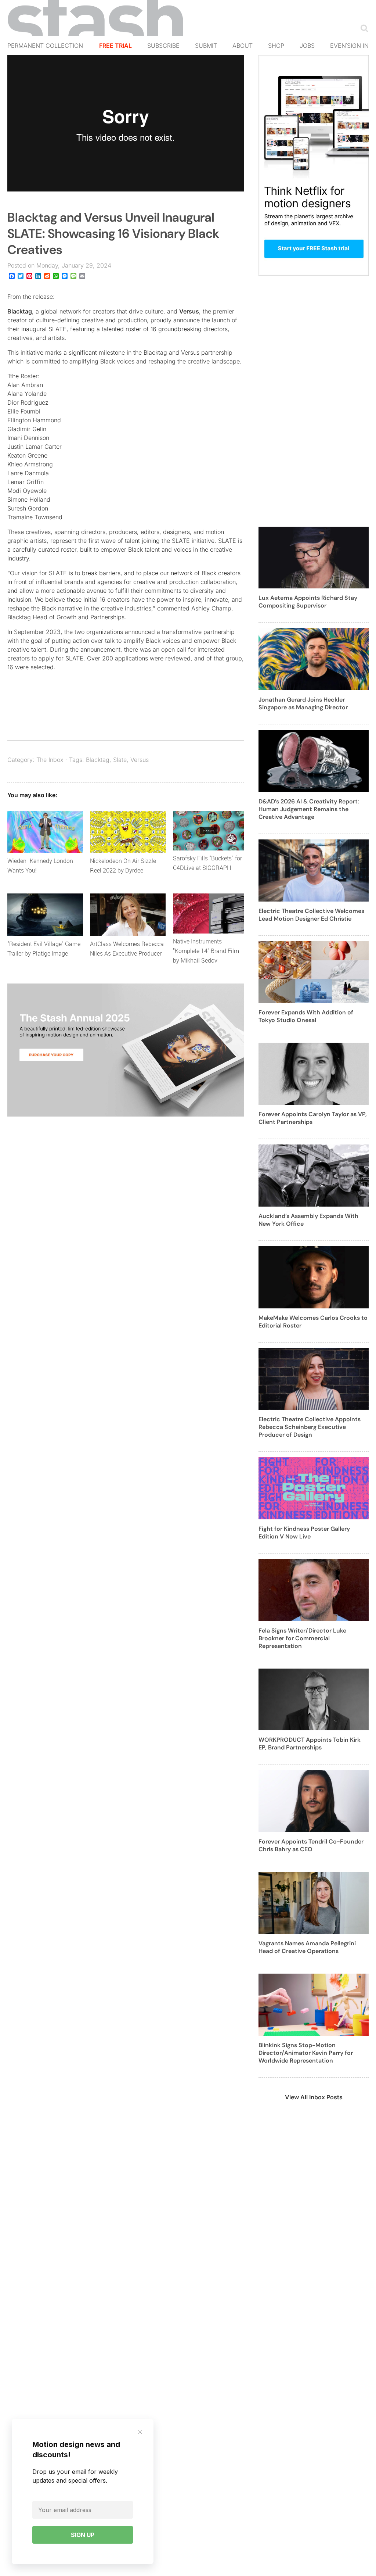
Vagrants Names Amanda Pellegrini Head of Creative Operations (307, 1947)
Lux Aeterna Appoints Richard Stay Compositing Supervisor (308, 602)
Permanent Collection (45, 46)
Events (342, 46)
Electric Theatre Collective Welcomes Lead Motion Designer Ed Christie (311, 915)
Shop (276, 46)
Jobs (307, 46)
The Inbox (50, 760)
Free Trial (115, 46)
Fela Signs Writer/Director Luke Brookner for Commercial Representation (302, 1638)
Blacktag (20, 311)
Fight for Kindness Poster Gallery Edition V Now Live (304, 1533)
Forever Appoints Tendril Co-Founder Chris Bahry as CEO (311, 1845)
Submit (206, 46)
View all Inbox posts (314, 2097)
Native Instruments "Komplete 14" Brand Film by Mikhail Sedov (206, 951)
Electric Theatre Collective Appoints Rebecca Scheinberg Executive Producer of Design (310, 1427)
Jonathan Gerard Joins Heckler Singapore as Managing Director (303, 703)
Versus (189, 311)
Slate (120, 760)
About (243, 46)
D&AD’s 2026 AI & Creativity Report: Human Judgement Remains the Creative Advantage (309, 809)
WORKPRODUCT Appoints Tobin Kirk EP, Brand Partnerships (310, 1744)
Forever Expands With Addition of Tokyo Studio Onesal (306, 1016)
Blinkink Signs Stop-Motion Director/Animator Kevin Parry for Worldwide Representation (306, 2053)
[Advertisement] (314, 405)
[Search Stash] (363, 28)
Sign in (358, 46)
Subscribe (163, 46)
